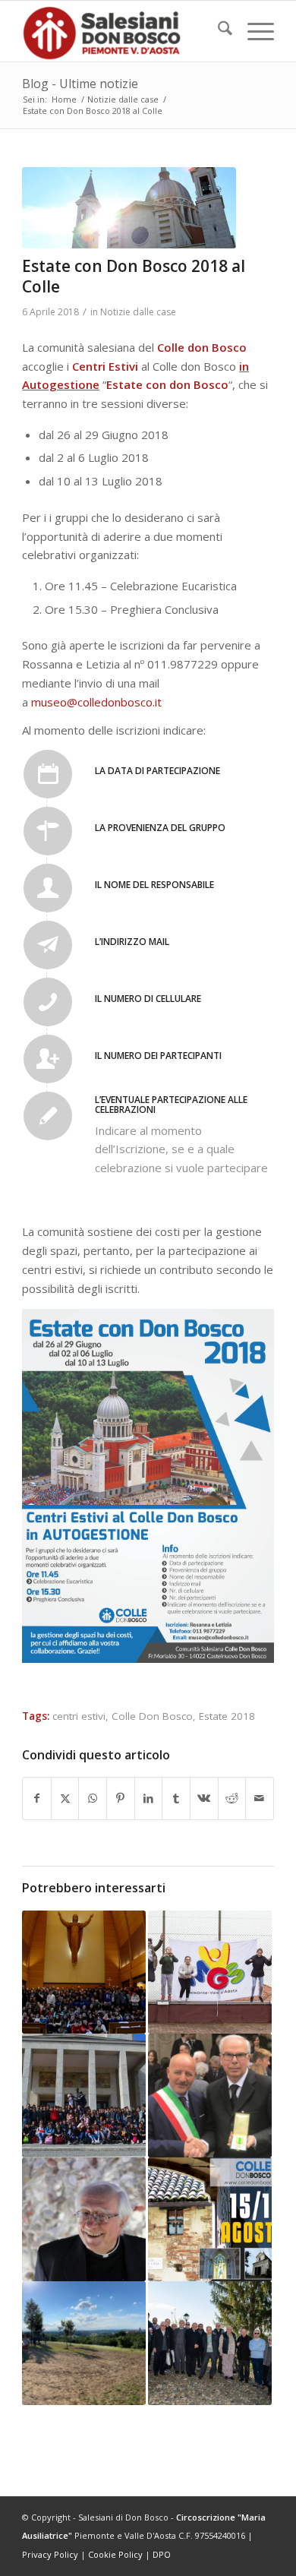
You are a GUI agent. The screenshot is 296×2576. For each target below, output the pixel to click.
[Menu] (253, 31)
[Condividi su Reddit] (232, 1798)
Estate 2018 (227, 1716)
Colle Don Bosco (152, 1716)
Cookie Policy (115, 2554)
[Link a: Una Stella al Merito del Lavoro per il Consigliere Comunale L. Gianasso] (210, 2096)
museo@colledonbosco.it (98, 702)
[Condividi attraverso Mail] (260, 1798)
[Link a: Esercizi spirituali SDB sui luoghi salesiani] (210, 2343)
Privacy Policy (50, 2554)
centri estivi (79, 1716)
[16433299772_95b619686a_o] (129, 208)
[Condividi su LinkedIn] (149, 1798)
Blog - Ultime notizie (80, 84)
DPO (162, 2554)
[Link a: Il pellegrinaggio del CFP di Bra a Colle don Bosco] (84, 2096)
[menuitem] (217, 31)
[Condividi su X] (65, 1798)
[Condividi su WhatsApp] (93, 1798)
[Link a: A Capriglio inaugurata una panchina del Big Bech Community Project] (84, 2343)
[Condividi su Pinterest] (121, 1798)
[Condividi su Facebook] (37, 1798)
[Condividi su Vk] (204, 1798)
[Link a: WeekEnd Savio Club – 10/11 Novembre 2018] (210, 1972)
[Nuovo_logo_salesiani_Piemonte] (123, 31)
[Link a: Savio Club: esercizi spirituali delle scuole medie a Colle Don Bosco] (84, 1972)
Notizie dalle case (138, 312)
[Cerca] (217, 31)
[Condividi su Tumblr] (176, 1798)
